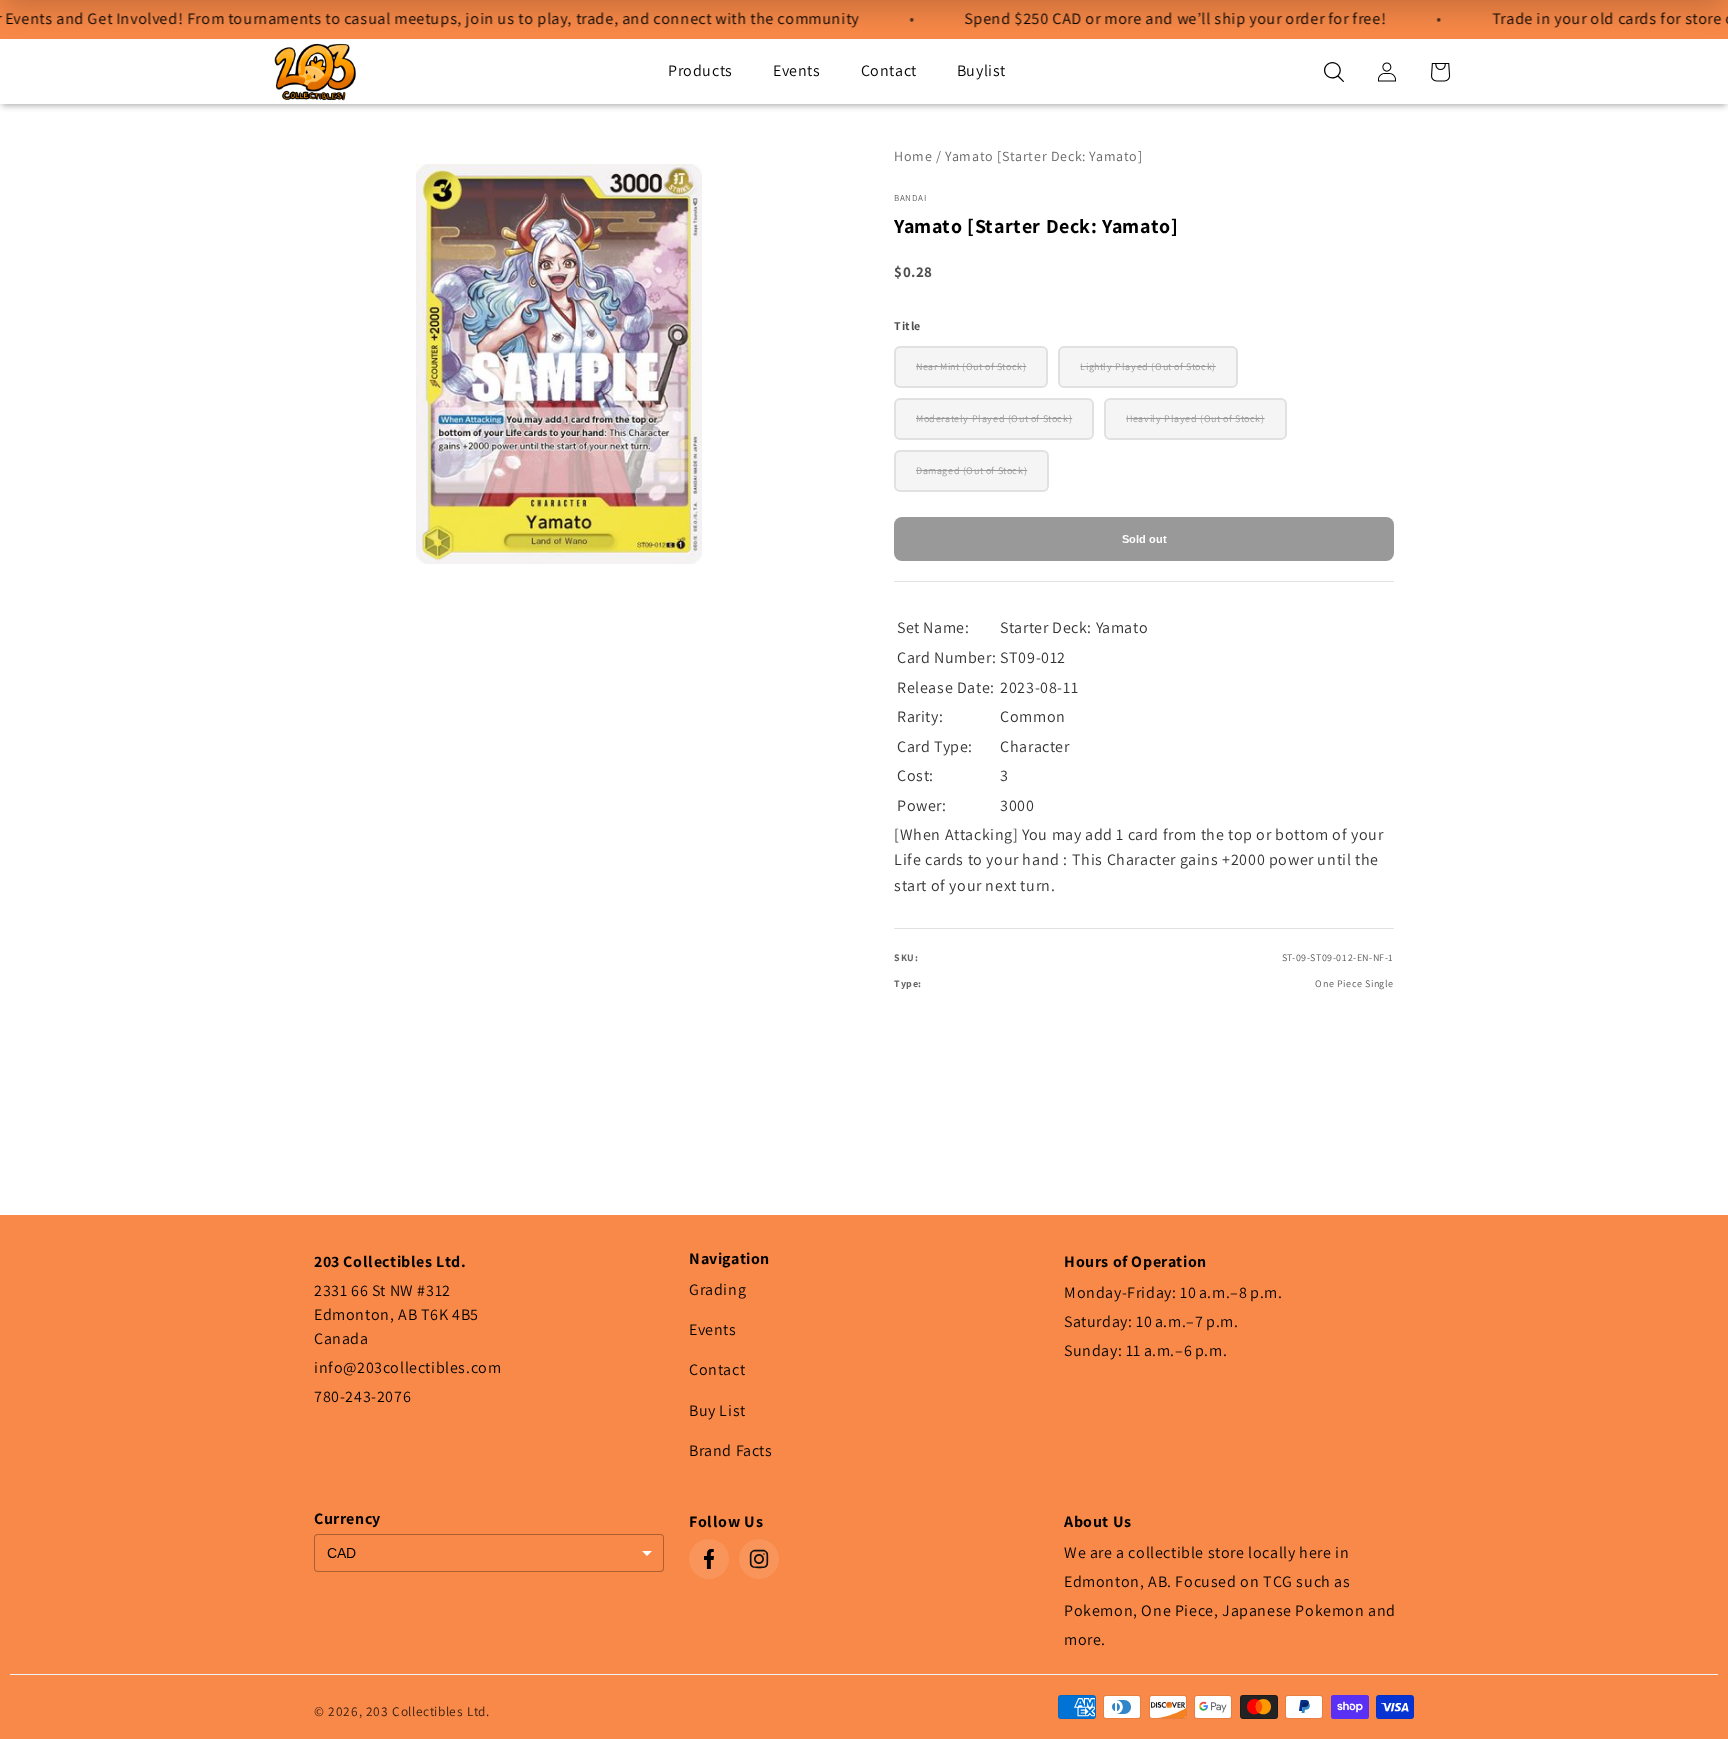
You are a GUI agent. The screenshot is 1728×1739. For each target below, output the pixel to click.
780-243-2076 (362, 1396)
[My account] (1387, 72)
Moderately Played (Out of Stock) (994, 418)
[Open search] (1334, 72)
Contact (889, 70)
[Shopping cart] (1440, 72)
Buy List (717, 1410)
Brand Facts (731, 1450)
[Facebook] (709, 1559)
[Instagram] (759, 1559)
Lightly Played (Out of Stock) (1147, 366)
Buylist (981, 70)
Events (797, 70)
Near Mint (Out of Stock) (971, 366)
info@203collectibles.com (407, 1367)
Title (907, 325)
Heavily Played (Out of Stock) (1195, 418)
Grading (717, 1289)
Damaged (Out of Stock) (971, 470)
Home (913, 156)
